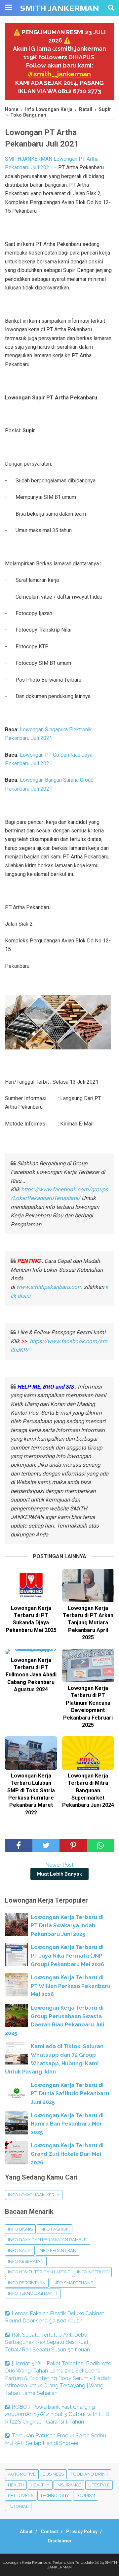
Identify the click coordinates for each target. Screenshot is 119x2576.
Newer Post (59, 1865)
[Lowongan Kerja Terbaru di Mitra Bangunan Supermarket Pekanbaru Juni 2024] (88, 1753)
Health (16, 2485)
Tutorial (18, 2506)
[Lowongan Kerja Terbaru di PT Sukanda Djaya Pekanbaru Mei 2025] (31, 1585)
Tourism (86, 2495)
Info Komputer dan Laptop (39, 2272)
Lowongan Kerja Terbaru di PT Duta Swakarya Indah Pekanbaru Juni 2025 (67, 1926)
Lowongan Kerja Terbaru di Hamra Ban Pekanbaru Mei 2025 (67, 2124)
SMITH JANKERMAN (59, 8)
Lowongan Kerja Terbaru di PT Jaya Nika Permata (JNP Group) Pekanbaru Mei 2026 (67, 1956)
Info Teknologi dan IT (33, 2293)
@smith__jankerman (59, 74)
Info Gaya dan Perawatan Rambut (48, 2240)
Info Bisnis (20, 2229)
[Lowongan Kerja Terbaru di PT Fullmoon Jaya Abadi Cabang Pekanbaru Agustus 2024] (31, 1652)
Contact (49, 2532)
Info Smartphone (73, 2283)
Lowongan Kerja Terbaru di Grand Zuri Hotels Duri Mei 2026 (67, 2154)
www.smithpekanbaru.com (49, 1287)
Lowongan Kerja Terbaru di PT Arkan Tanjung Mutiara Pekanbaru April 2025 (88, 1623)
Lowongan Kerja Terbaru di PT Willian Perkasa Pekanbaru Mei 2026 (71, 1986)
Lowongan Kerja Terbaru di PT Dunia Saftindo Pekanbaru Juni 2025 (70, 2094)
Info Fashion (55, 2229)
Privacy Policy (82, 2532)
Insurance (69, 2485)
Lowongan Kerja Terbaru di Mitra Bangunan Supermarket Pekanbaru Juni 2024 (88, 1790)
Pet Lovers (21, 2495)
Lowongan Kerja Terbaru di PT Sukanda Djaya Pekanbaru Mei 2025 (31, 1619)
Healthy (40, 2485)
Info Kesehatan (26, 2261)
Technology (55, 2495)
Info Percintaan (27, 2283)
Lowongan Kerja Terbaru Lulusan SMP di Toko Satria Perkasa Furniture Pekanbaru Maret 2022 (31, 1794)
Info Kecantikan (58, 2251)
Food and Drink (89, 2474)
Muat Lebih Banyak (59, 1874)
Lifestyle (99, 2485)
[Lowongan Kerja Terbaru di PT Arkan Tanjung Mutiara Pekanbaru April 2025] (88, 1585)
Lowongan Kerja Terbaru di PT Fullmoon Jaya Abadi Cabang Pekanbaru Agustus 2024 (31, 1675)
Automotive (22, 2474)
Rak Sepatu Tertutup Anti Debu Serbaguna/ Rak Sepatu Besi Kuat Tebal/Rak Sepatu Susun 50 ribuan (47, 2342)
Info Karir (20, 2251)
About (26, 2532)
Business (53, 2474)
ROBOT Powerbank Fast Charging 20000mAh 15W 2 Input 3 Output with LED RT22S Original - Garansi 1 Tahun (57, 2414)
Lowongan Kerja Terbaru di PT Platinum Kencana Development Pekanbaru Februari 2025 (88, 1707)
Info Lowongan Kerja (34, 2195)
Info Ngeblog (93, 2272)
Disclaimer (60, 2541)
